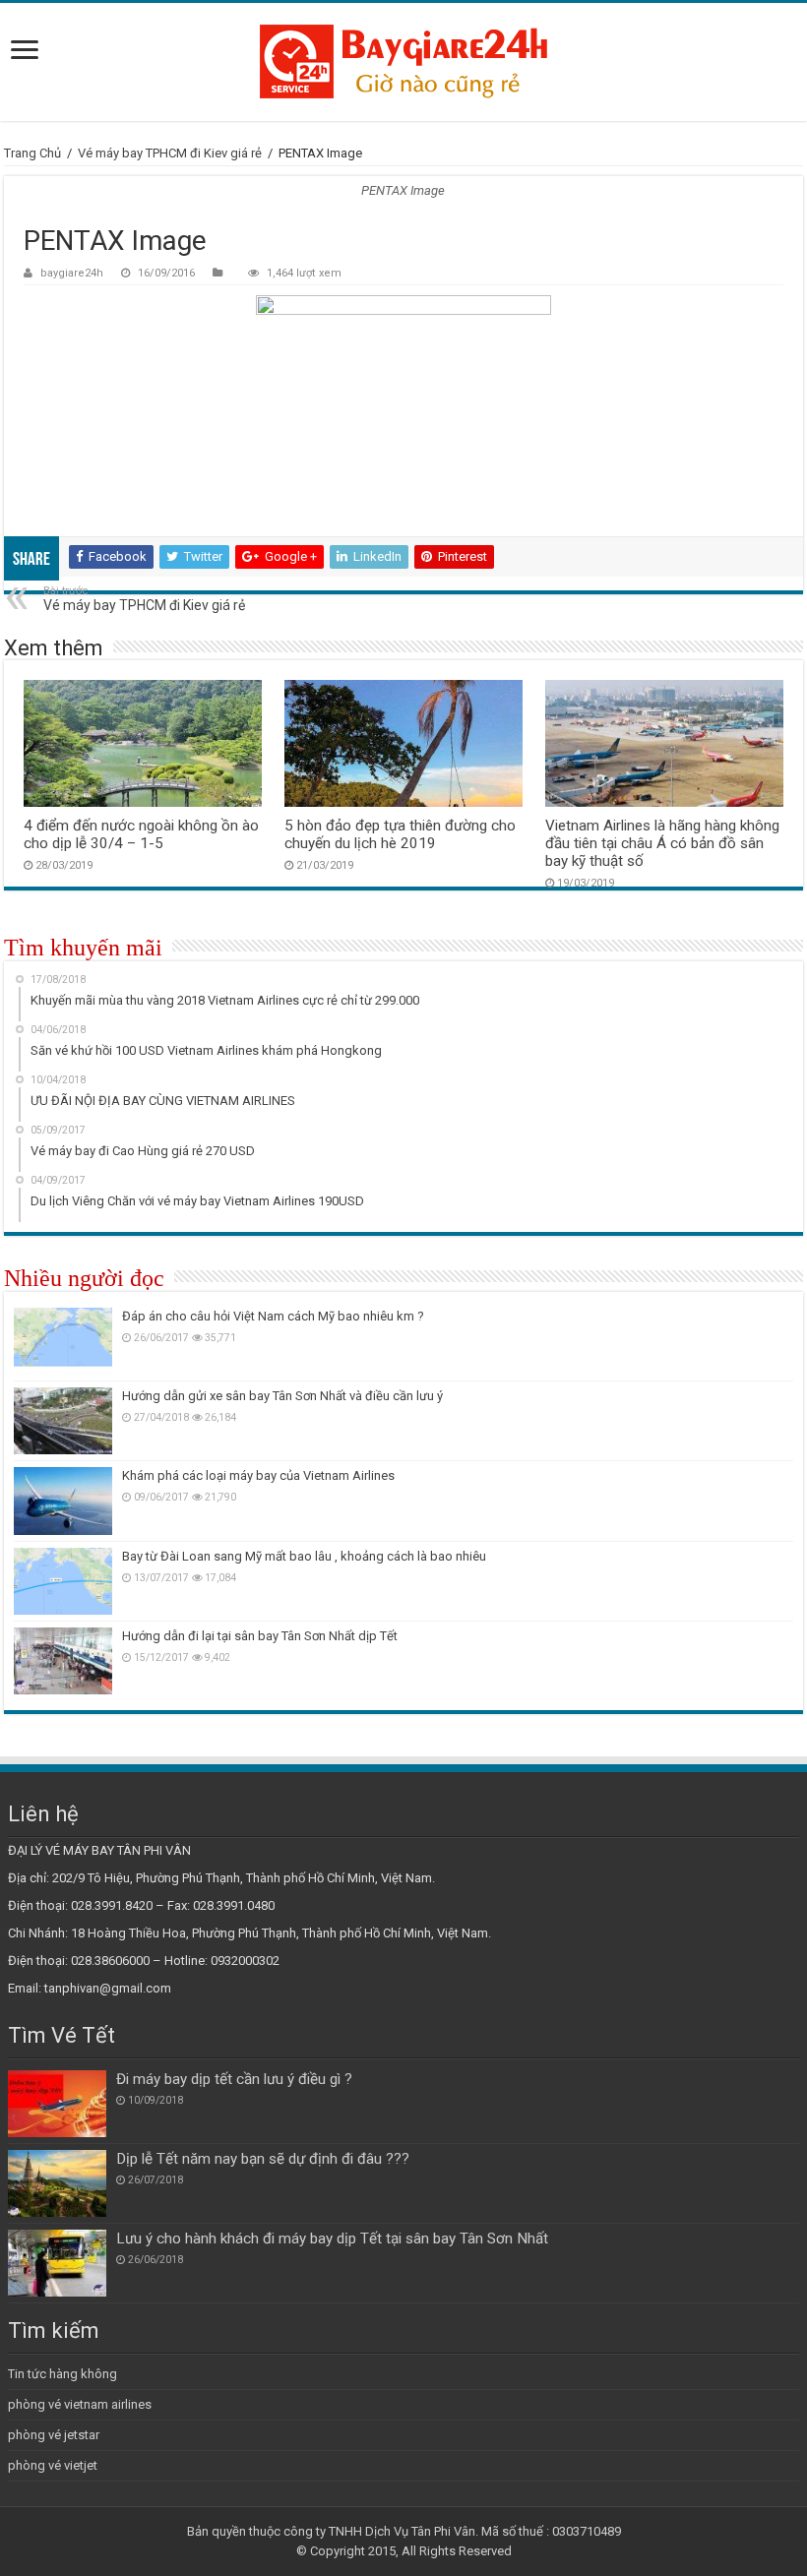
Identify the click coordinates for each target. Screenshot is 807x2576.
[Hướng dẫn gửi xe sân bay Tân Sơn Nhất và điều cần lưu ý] (63, 1421)
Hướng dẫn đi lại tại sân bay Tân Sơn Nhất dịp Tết (260, 1636)
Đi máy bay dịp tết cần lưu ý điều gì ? (234, 2079)
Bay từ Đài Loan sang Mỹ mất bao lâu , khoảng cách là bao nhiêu (304, 1556)
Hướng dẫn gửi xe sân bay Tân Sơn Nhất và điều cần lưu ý (282, 1396)
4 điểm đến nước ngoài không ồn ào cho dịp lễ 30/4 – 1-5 (141, 834)
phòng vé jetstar (54, 2435)
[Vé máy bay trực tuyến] (403, 62)
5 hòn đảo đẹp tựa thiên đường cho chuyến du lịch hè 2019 (400, 834)
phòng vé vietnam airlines (80, 2404)
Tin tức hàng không (62, 2374)
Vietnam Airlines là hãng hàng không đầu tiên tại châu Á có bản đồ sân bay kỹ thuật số (662, 843)
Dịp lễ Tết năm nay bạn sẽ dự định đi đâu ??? (263, 2159)
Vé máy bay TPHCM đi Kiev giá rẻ (170, 153)
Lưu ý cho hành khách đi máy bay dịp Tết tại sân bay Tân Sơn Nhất (332, 2239)
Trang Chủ (32, 153)
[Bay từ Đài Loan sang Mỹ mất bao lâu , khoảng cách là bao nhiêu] (63, 1581)
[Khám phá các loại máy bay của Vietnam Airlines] (63, 1501)
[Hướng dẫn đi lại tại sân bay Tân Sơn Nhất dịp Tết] (63, 1661)
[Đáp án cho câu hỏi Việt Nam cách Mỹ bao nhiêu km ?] (63, 1341)
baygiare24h (72, 273)
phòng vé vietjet (53, 2465)
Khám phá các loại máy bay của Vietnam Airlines (258, 1475)
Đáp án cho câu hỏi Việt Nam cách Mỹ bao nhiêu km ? (273, 1316)
